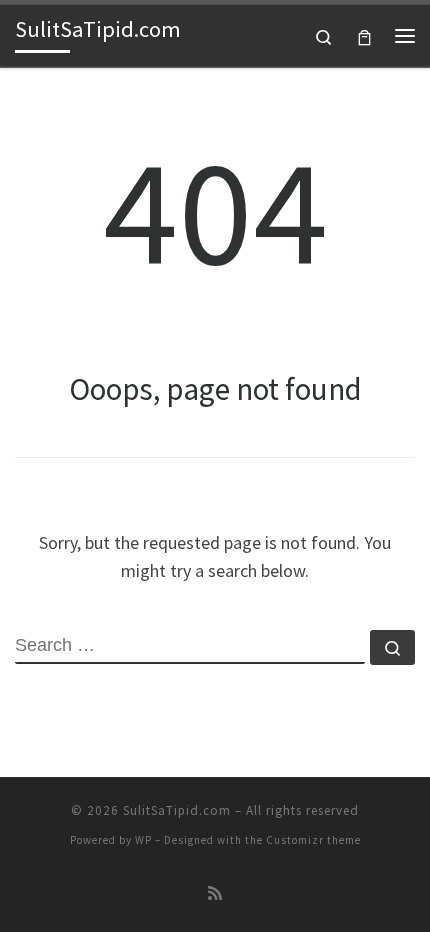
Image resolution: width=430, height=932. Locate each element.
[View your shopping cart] (364, 35)
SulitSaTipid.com (177, 810)
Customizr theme (313, 840)
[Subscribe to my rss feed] (215, 893)
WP (143, 840)
